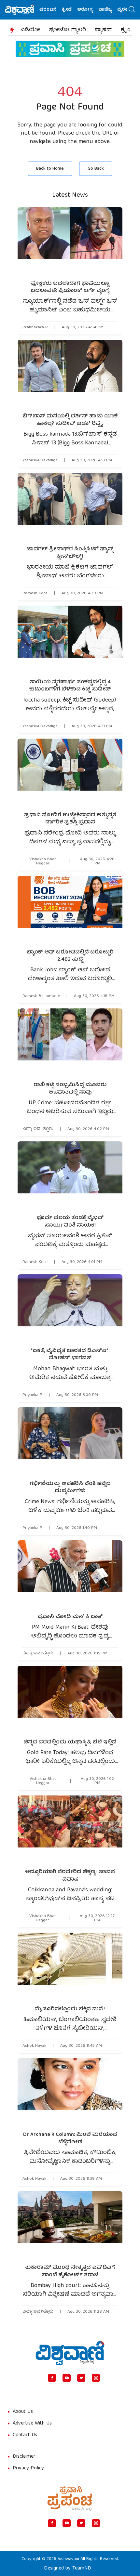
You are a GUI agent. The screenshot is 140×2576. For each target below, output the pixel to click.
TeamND (82, 2569)
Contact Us (25, 2435)
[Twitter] (81, 2378)
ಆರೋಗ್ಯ (71, 10)
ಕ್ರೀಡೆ (53, 10)
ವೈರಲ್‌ (110, 10)
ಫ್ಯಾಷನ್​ (103, 30)
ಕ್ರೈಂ (126, 30)
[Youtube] (67, 2378)
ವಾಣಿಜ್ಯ (91, 10)
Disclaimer (24, 2457)
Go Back (96, 169)
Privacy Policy (28, 2468)
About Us (23, 2412)
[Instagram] (96, 2378)
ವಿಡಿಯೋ (30, 30)
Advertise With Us (32, 2424)
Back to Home (50, 169)
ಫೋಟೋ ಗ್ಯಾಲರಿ (68, 30)
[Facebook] (52, 2378)
